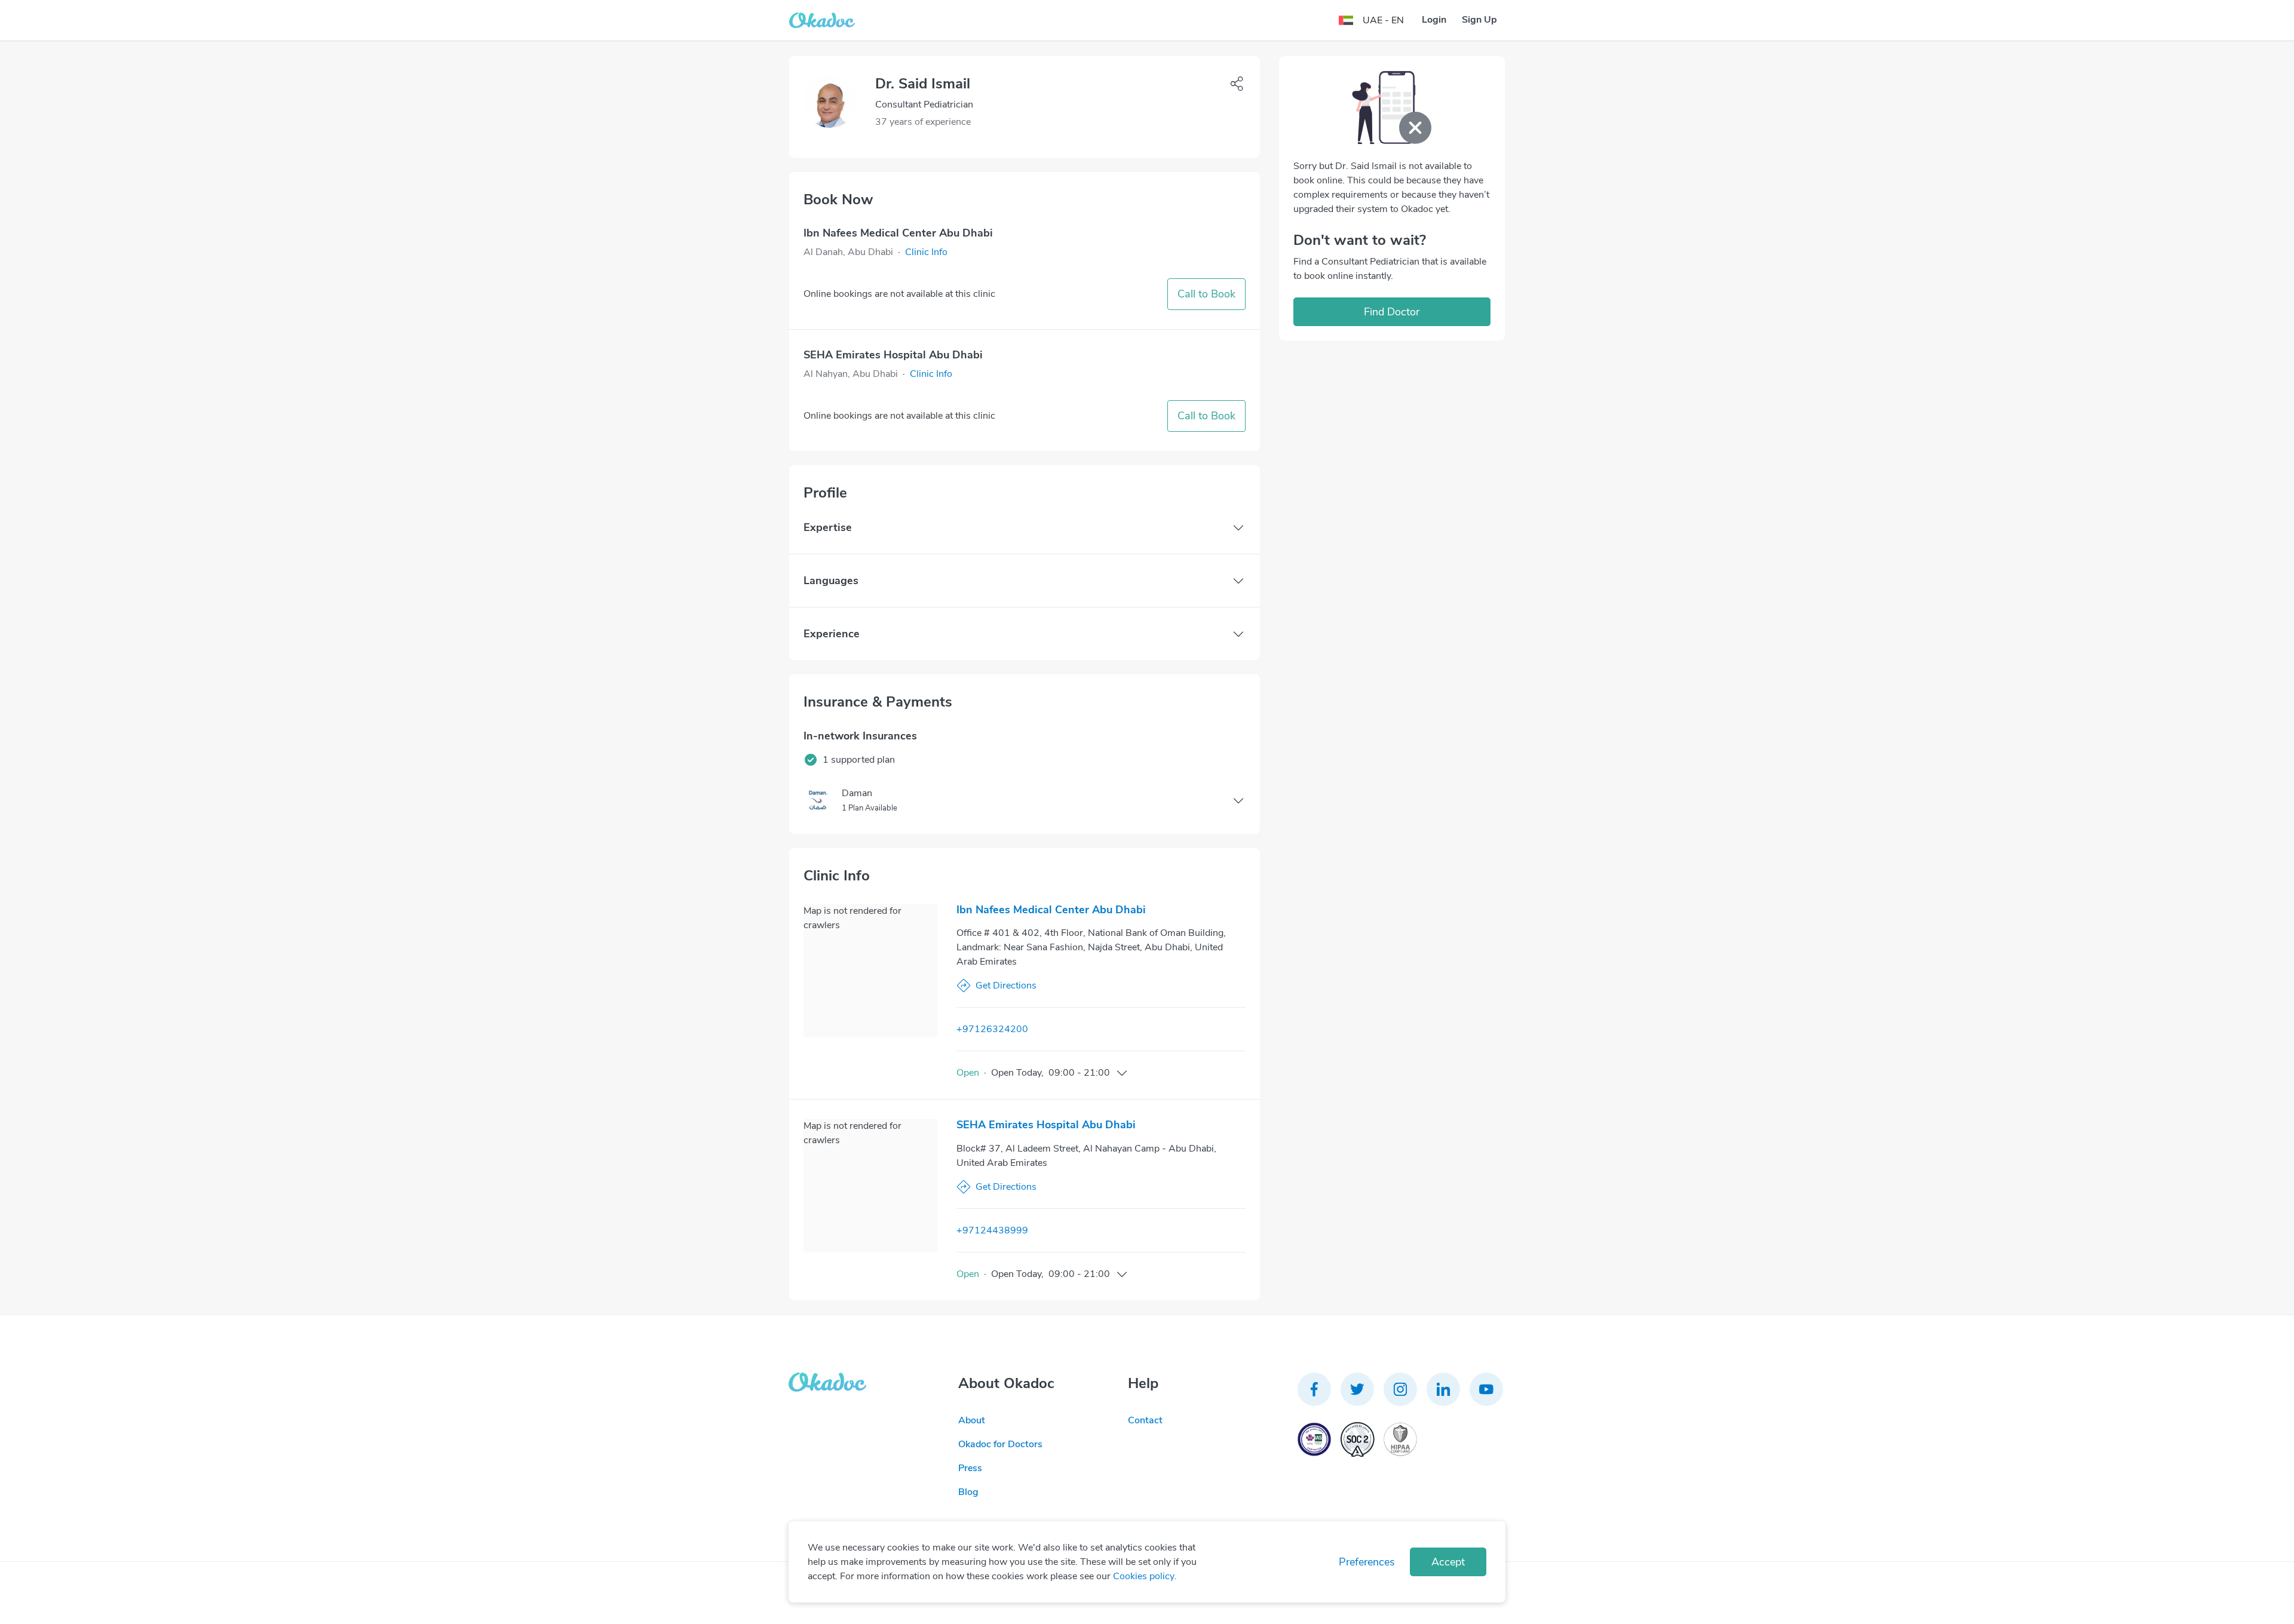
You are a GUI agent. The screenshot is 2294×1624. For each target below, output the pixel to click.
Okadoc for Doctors (1000, 1444)
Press (970, 1468)
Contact (1145, 1420)
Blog (968, 1492)
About (972, 1420)
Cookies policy (1144, 1576)
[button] (926, 252)
